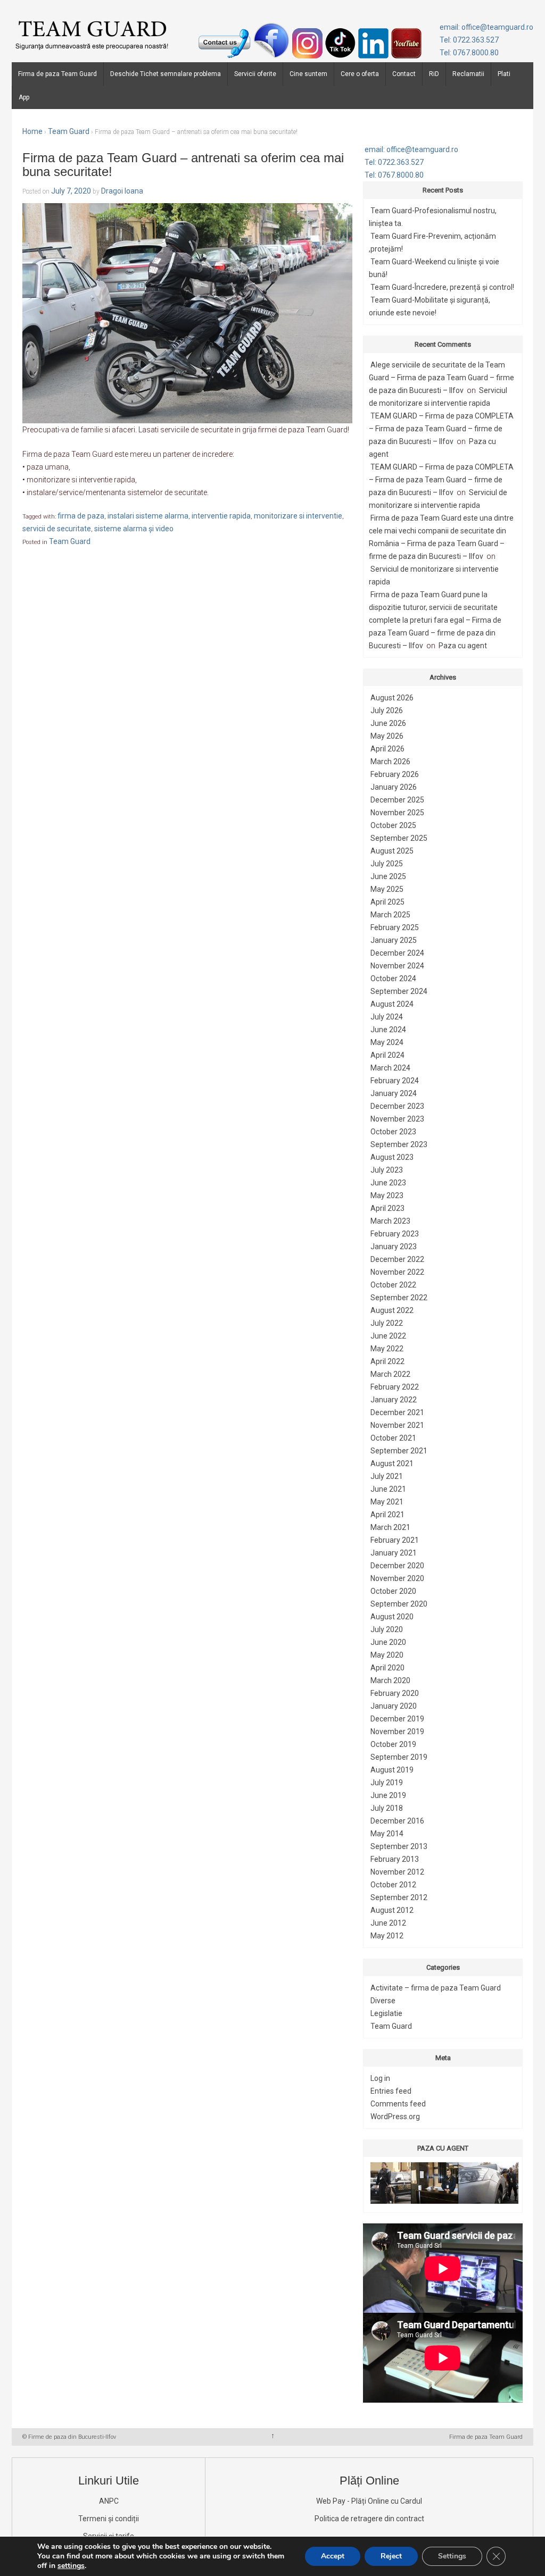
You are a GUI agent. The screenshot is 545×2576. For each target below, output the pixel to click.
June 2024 (388, 1030)
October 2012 (393, 1885)
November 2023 (397, 1119)
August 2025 (392, 851)
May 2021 (387, 1502)
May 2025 (387, 889)
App (24, 97)
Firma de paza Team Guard (57, 74)
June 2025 (388, 876)
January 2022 (394, 1400)
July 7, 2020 (71, 191)
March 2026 (390, 762)
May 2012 (387, 1936)
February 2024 (395, 1081)
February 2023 (395, 1234)
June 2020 (388, 1642)
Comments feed (398, 2104)
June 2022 (388, 1336)
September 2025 (399, 838)
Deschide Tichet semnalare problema (166, 74)
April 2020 (387, 1668)
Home (32, 131)
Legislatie (386, 2013)
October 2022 (393, 1285)
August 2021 (392, 1463)
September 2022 (399, 1298)
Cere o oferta (360, 74)
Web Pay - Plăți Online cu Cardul (369, 2501)
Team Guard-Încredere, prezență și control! (442, 287)
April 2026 (387, 749)
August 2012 (392, 1910)
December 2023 (397, 1106)
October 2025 (393, 825)
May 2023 (387, 1195)
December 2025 (397, 800)
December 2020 (397, 1566)
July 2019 (387, 1783)
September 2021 (399, 1451)
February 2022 (395, 1387)
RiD (434, 74)
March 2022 (390, 1374)
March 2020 (390, 1680)
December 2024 (397, 953)
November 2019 (397, 1732)
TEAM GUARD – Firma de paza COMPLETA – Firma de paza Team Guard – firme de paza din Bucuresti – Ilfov (441, 429)
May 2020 (387, 1655)
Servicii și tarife (109, 2536)
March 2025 (390, 915)
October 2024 (393, 978)
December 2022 (397, 1259)
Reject (391, 2556)
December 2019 (397, 1719)
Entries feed (391, 2091)
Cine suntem (308, 74)
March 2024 (390, 1068)
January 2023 (394, 1247)
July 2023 (387, 1170)
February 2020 (395, 1693)
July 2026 (387, 710)
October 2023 (393, 1132)
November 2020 (397, 1578)
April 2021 (387, 1515)
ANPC (109, 2501)
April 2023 (387, 1208)
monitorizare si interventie (298, 516)
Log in (380, 2078)
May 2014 (387, 1834)
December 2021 (397, 1412)
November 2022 (397, 1272)
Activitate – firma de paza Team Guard (436, 1988)
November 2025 (397, 813)
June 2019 (388, 1795)
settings (71, 2566)
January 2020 (394, 1706)
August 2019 (392, 1770)
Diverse (383, 2001)
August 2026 (392, 698)
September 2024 (399, 991)
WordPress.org (395, 2117)
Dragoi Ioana (122, 191)
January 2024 (394, 1093)
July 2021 (387, 1476)
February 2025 (395, 927)
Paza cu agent (463, 646)
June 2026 (388, 723)
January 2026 (394, 787)
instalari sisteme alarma (148, 516)
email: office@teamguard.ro (486, 27)
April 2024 (387, 1055)
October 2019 (393, 1744)
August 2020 (392, 1617)
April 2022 (387, 1361)
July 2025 (387, 864)
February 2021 (395, 1540)
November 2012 (397, 1872)
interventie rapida (221, 516)
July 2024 (387, 1017)
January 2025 (394, 940)
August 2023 (392, 1157)
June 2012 (388, 1923)
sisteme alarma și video (134, 529)
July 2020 (387, 1629)
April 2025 (387, 902)
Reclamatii (468, 74)
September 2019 (399, 1757)
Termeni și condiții (109, 2519)
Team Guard (69, 131)
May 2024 (387, 1042)
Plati (504, 74)
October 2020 (393, 1591)
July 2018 (387, 1808)
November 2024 (397, 966)
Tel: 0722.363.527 (469, 40)
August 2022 (392, 1310)
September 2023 (399, 1144)
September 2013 (399, 1846)
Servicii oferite (255, 74)
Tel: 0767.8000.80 (469, 53)
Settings (452, 2556)
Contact (404, 74)
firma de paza (81, 516)
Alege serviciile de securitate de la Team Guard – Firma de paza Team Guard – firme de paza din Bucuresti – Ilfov (441, 378)
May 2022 (387, 1349)
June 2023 (388, 1183)
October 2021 (393, 1438)
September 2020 (399, 1604)
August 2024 (392, 1004)
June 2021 (388, 1489)
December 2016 (397, 1821)
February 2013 (395, 1859)
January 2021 (394, 1553)
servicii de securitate (57, 529)
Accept (333, 2556)
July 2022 (387, 1323)
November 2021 (397, 1425)
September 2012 (399, 1897)
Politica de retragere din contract (369, 2519)
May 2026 (387, 736)
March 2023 (390, 1221)
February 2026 (395, 774)
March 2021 (390, 1527)
